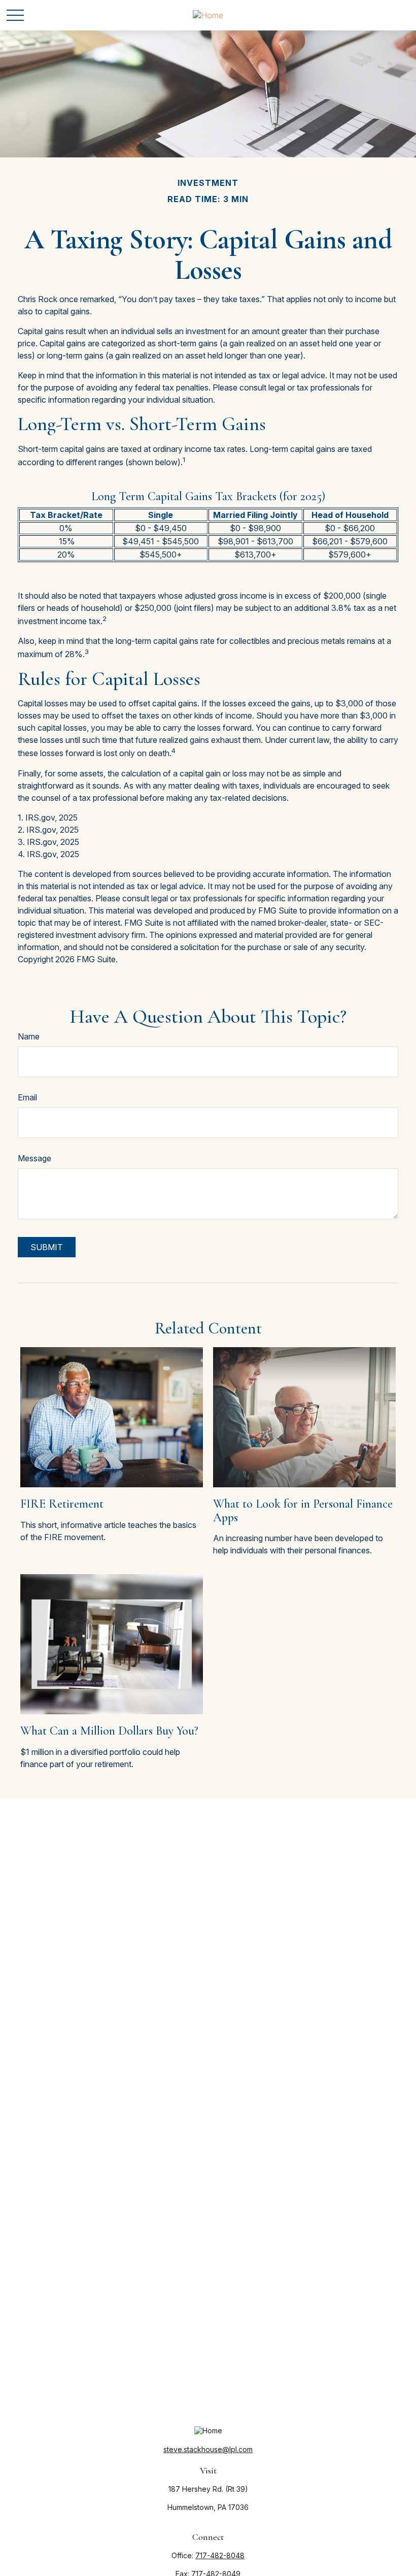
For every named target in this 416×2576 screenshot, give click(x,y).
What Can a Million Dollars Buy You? (109, 1731)
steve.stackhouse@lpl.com (208, 2449)
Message (34, 1158)
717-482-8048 (220, 2555)
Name (29, 1036)
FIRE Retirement (62, 1504)
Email (27, 1097)
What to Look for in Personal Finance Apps (303, 1510)
